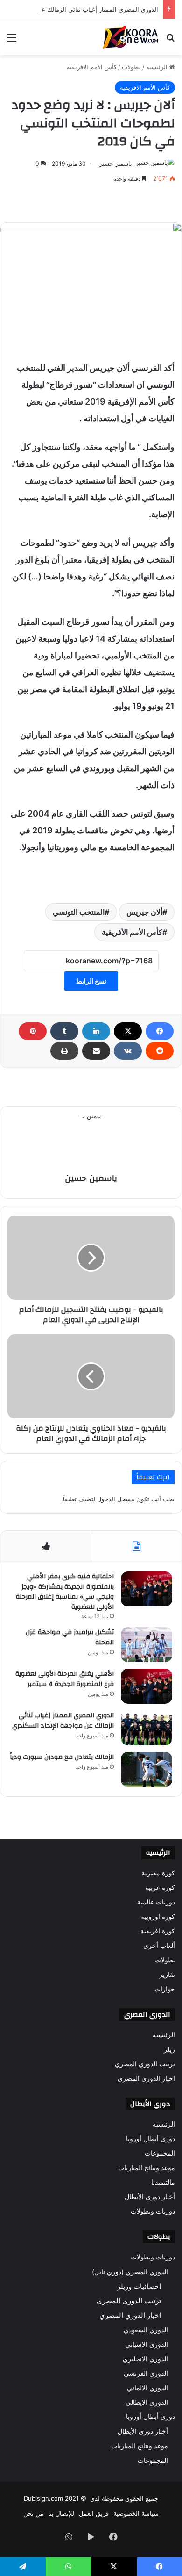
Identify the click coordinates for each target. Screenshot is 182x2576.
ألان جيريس (144, 912)
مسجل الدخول (116, 1499)
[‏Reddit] (160, 1051)
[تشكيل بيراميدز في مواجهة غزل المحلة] (147, 1645)
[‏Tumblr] (64, 1031)
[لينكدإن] (96, 1031)
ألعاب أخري (159, 1946)
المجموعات (160, 2153)
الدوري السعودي (146, 2330)
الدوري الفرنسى (146, 2373)
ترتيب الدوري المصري (145, 2064)
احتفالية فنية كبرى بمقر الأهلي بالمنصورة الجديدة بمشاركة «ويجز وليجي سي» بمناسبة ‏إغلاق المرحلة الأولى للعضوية (65, 1592)
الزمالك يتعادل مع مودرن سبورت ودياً (62, 1757)
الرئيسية (158, 67)
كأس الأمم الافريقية (92, 67)
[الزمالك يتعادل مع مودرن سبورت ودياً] (147, 1769)
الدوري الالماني (147, 2388)
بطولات (131, 67)
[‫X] (128, 1031)
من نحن (33, 2513)
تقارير (167, 1975)
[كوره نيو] (131, 37)
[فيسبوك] (160, 1031)
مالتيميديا (163, 2182)
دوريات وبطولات (153, 2211)
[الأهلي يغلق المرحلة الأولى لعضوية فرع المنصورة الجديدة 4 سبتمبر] (147, 1686)
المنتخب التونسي (79, 912)
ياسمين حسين (115, 163)
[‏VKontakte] (128, 1051)
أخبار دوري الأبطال (150, 2197)
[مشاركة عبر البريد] (96, 1051)
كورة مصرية (158, 1873)
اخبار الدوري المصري (146, 2078)
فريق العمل (94, 2513)
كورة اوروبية (158, 1917)
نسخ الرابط (91, 981)
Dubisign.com (43, 2498)
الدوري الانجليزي (145, 2359)
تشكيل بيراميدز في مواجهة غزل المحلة (70, 1637)
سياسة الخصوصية (136, 2513)
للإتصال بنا (61, 2513)
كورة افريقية (158, 1931)
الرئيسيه (164, 2035)
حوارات (165, 1989)
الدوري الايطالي (147, 2402)
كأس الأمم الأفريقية (132, 932)
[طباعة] (64, 1051)
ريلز (169, 2049)
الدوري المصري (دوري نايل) (130, 2272)
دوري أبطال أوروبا (150, 2139)
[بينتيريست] (33, 1031)
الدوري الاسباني (147, 2344)
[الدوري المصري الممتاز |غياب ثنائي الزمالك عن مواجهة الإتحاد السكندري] (147, 1728)
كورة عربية (160, 1888)
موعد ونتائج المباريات (147, 2168)
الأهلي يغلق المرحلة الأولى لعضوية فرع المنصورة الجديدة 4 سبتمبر (65, 1679)
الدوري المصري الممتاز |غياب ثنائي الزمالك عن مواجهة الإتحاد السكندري (63, 1721)
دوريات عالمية (156, 1902)
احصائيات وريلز (139, 2286)
